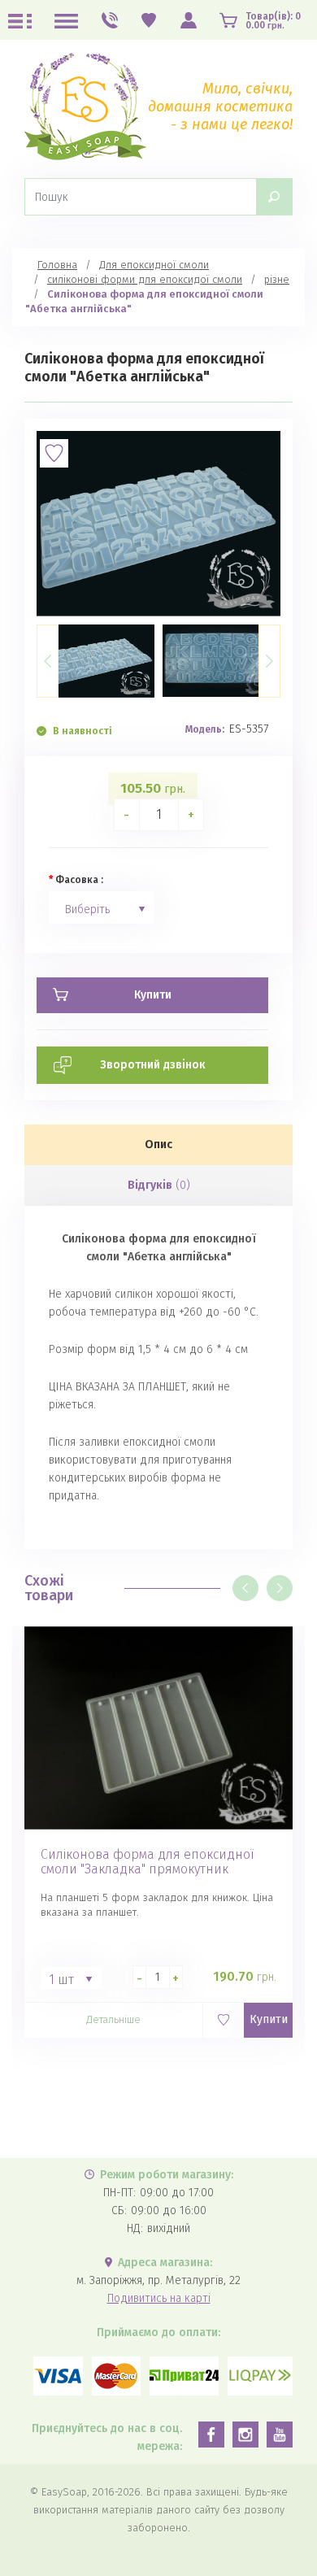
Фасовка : (79, 880)
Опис (158, 1144)
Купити (269, 2019)
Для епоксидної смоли (154, 265)
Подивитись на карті (159, 2298)
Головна (57, 265)
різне (277, 279)
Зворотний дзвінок (153, 1065)
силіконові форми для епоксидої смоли (145, 279)
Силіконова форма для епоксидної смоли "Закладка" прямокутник (148, 1862)
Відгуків (159, 1185)
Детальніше (113, 2019)
